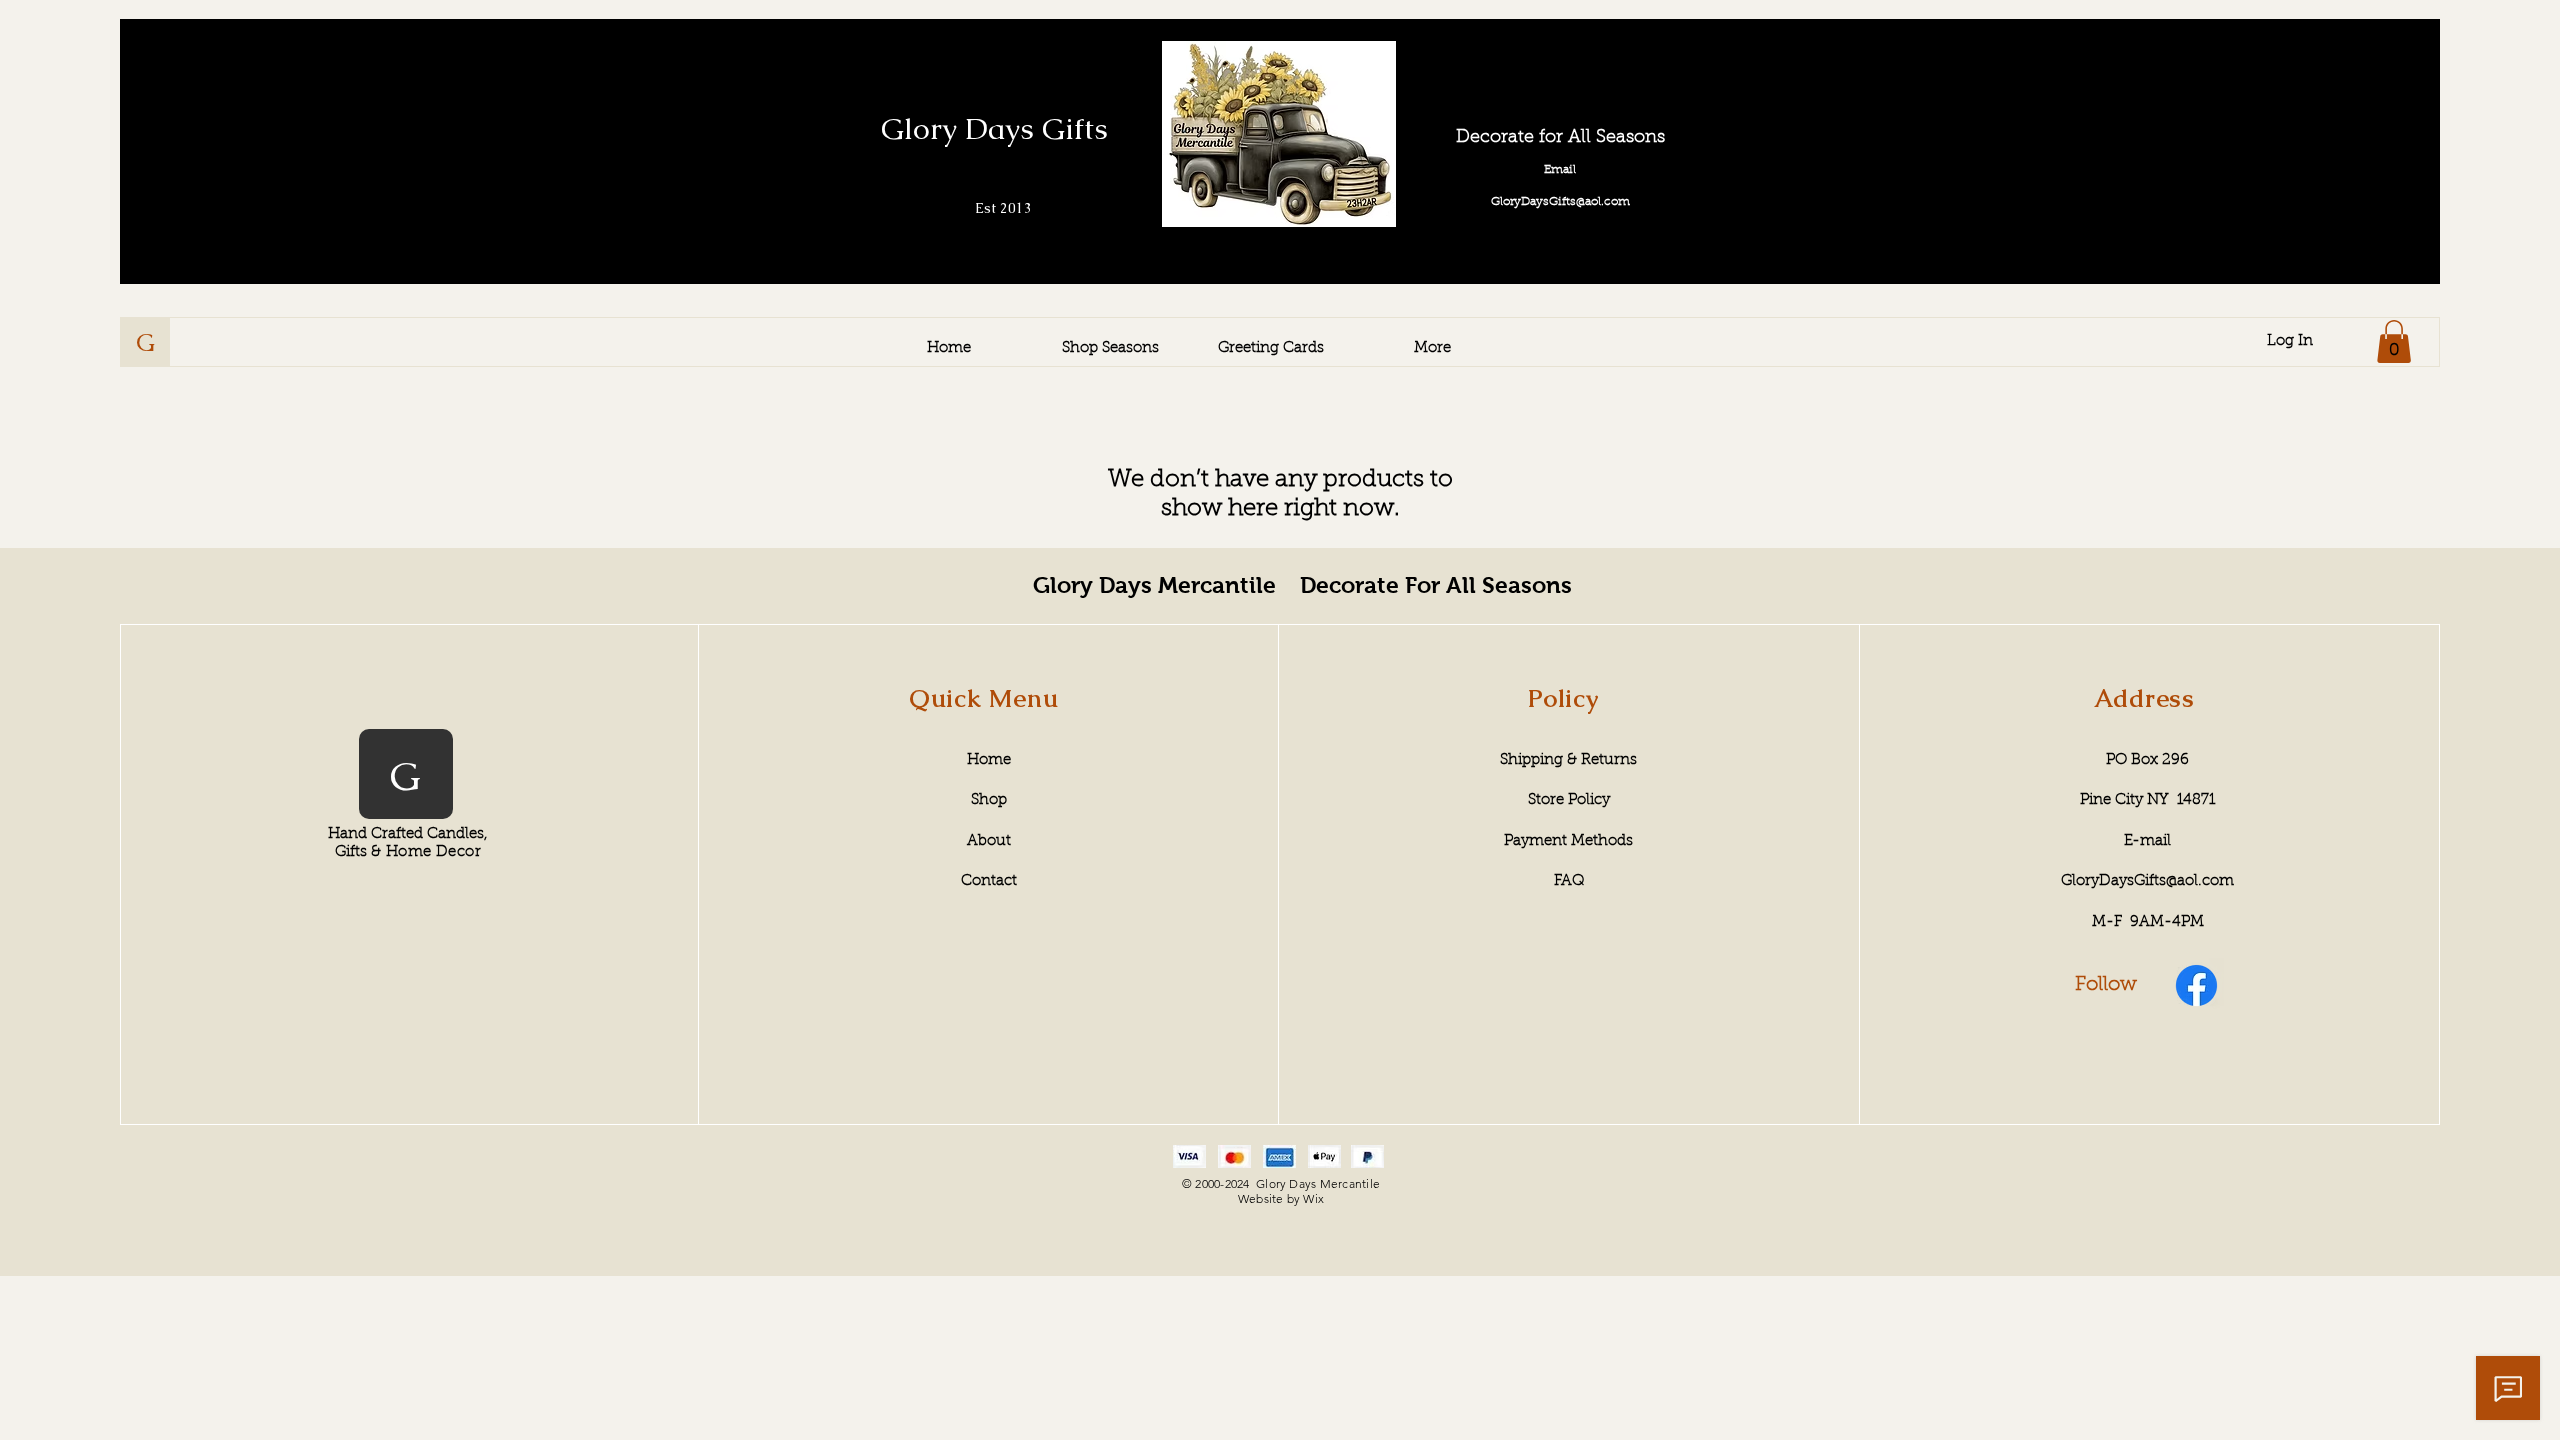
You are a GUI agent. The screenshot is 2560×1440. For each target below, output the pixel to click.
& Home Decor (426, 852)
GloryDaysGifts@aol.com (2147, 881)
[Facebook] (2196, 985)
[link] (2394, 341)
